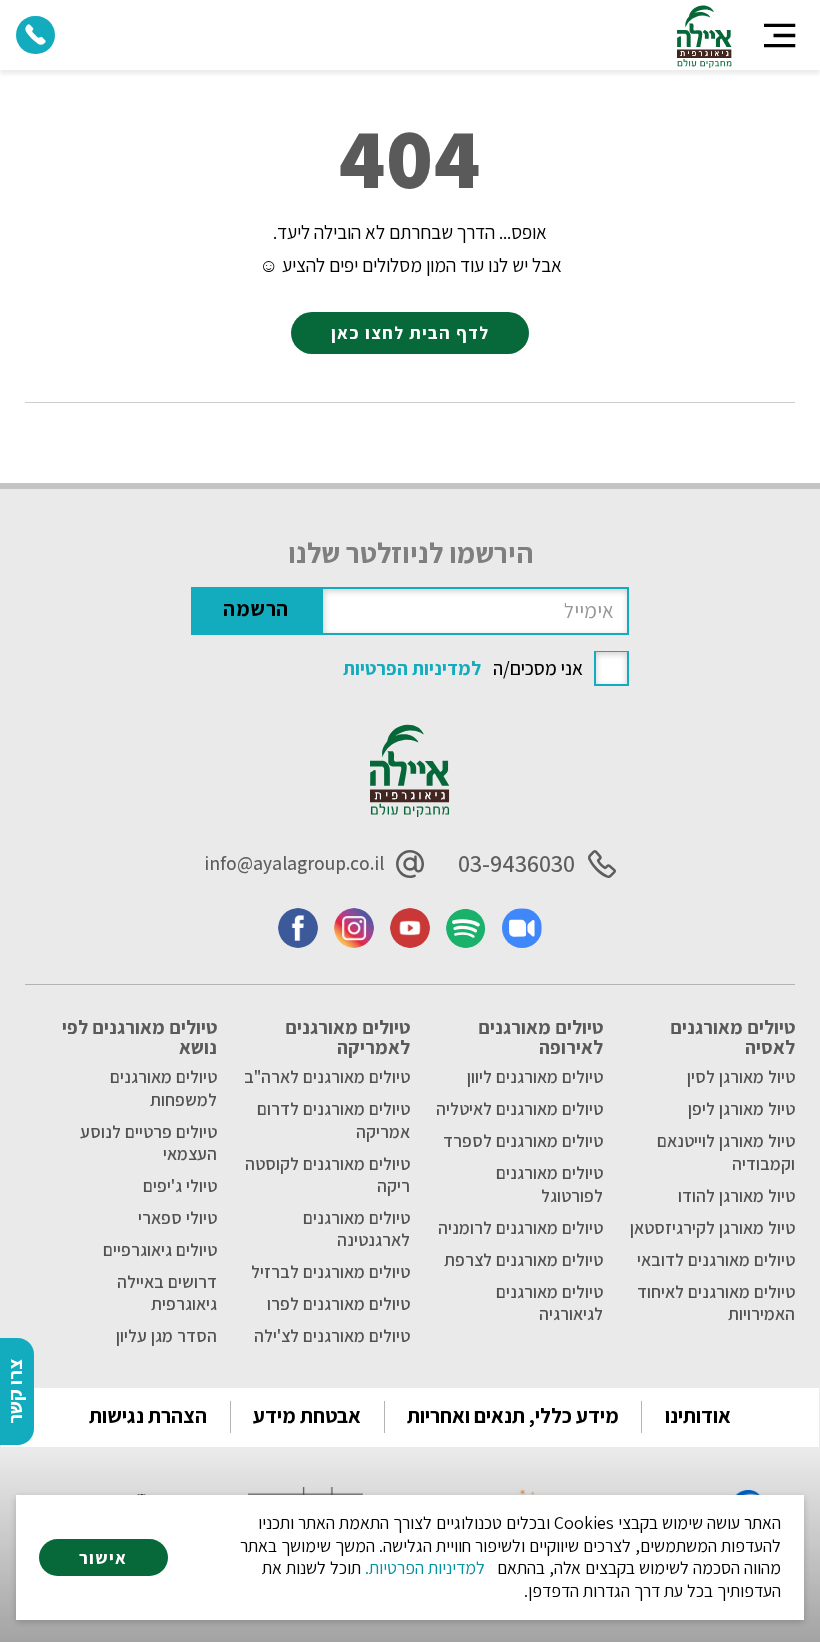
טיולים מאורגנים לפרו (338, 1304)
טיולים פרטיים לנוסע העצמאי (148, 1143)
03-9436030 (516, 864)
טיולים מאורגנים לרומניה (520, 1228)
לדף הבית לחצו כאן (410, 332)
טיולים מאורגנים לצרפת (523, 1260)
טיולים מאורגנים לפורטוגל (549, 1184)
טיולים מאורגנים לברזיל (330, 1272)
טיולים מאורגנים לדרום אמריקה (333, 1120)
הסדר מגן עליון (166, 1336)
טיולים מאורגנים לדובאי (716, 1260)
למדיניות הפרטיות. (425, 1567)
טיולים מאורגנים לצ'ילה (332, 1336)
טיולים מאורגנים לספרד (523, 1141)
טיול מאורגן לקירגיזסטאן (712, 1228)
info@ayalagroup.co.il (294, 863)
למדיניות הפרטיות (412, 668)
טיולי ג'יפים (180, 1186)
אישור (103, 1557)
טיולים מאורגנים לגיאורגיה (549, 1303)
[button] (780, 35)
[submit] (256, 611)
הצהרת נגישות (148, 1415)
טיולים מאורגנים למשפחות (163, 1088)
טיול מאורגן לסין (741, 1077)
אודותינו (698, 1415)
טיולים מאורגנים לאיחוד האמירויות (716, 1303)
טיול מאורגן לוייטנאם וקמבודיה (726, 1152)
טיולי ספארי (177, 1218)
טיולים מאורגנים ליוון (535, 1077)
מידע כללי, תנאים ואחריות (513, 1415)
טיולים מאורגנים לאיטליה (519, 1109)
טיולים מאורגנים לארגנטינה (356, 1229)
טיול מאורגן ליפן (741, 1109)
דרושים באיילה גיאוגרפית (167, 1293)
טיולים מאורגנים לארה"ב (327, 1077)
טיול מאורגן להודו (736, 1196)
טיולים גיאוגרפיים (160, 1250)
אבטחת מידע (307, 1415)
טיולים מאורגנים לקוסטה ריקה (327, 1175)
